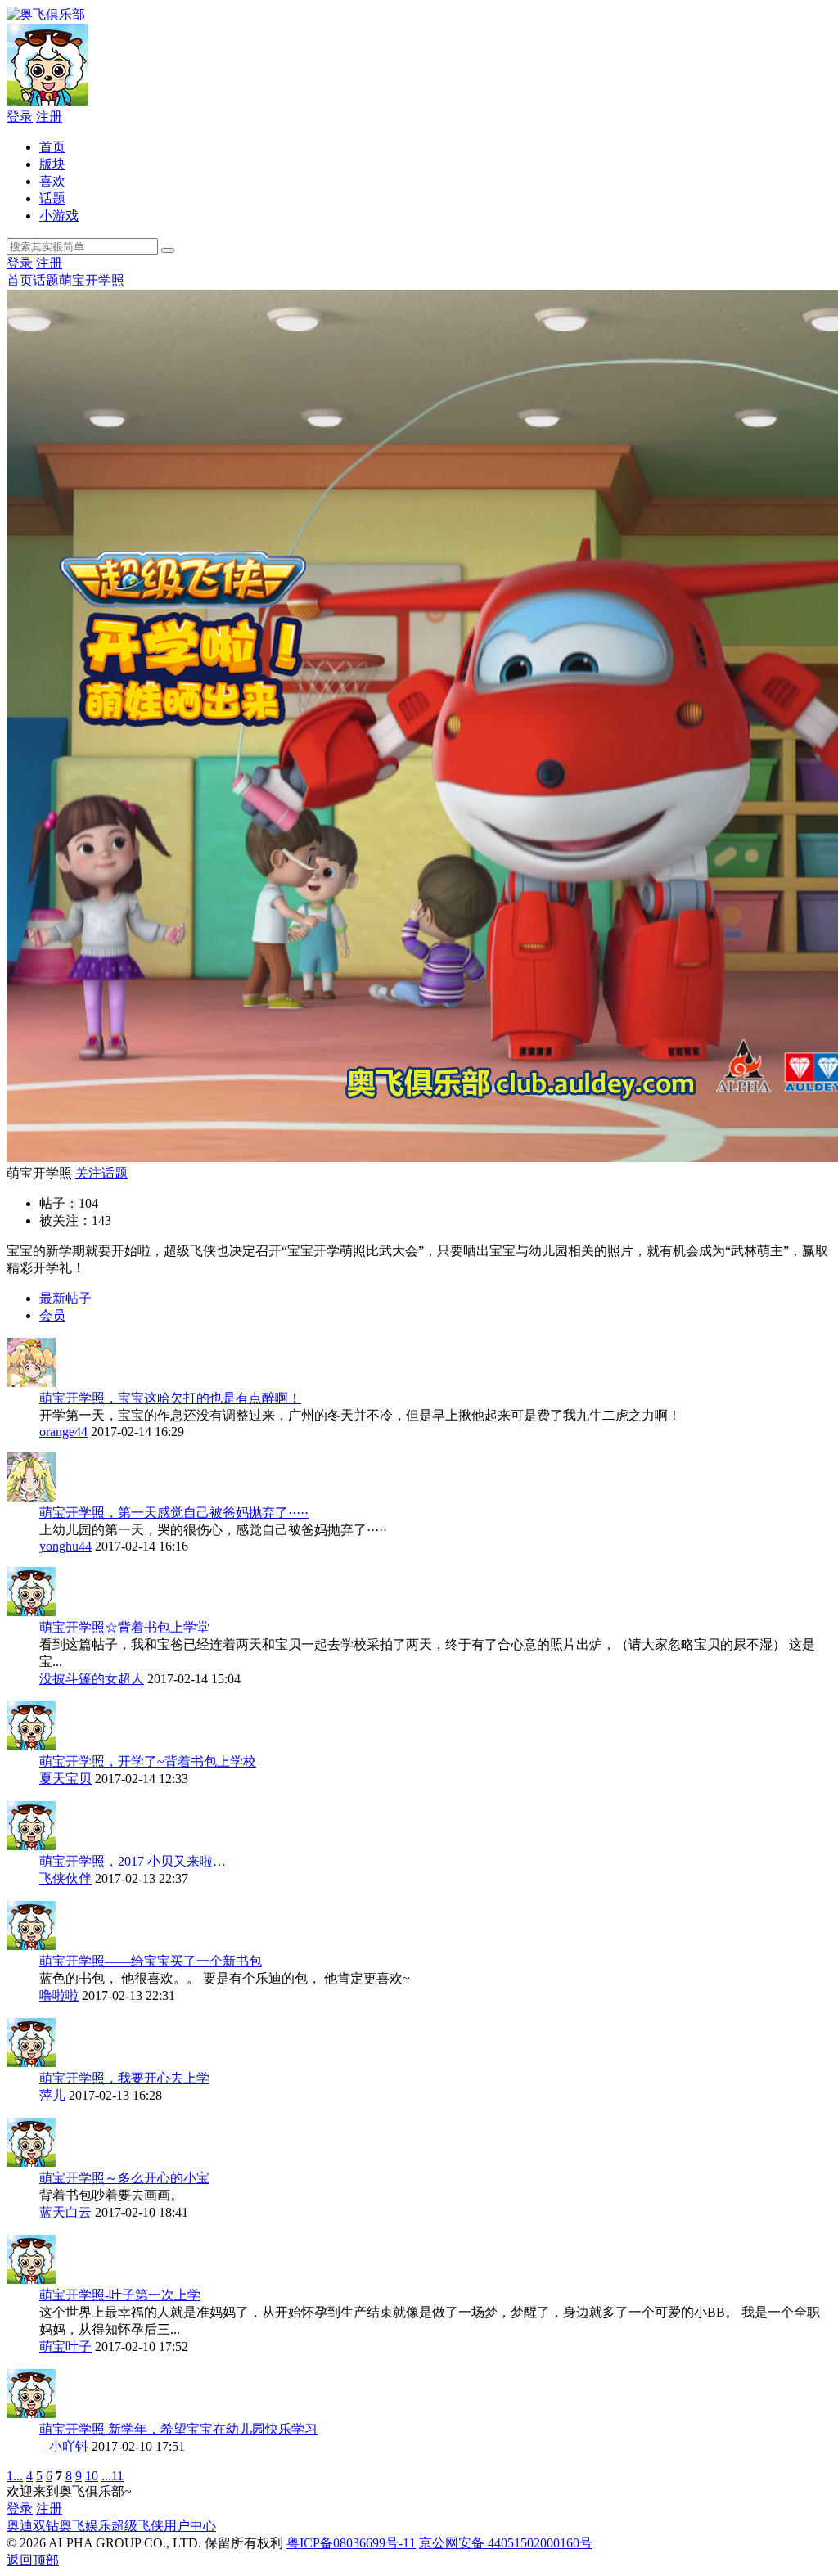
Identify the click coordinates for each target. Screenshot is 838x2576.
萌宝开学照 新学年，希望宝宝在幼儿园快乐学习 (178, 2429)
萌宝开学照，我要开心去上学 (124, 2078)
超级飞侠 (137, 2526)
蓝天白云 (65, 2212)
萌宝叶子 (65, 2346)
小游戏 (59, 216)
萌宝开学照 (92, 280)
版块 (52, 164)
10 (92, 2476)
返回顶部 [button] (33, 2560)
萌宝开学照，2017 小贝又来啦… (133, 1861)
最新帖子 (65, 1298)
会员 (52, 1315)
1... (15, 2476)
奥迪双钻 (33, 2526)
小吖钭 (64, 2446)
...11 (113, 2476)
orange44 (63, 1432)
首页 (52, 147)
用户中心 (190, 2526)
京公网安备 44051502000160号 (506, 2543)
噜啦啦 (59, 1995)
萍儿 (52, 2095)
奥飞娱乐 (85, 2526)
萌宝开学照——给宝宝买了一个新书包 (151, 1961)
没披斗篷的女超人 (92, 1679)
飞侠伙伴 (65, 1878)
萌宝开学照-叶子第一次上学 (120, 2295)
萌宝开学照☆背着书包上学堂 (124, 1627)
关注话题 (101, 1173)
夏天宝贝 (65, 1779)
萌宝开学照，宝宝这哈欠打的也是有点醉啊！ (170, 1398)
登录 (20, 117)
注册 (49, 117)
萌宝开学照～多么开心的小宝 (124, 2178)
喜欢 (52, 181)
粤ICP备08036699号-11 (351, 2543)
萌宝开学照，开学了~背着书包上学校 (148, 1761)
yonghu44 (65, 1546)
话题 (52, 198)
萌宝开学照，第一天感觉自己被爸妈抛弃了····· (174, 1513)
